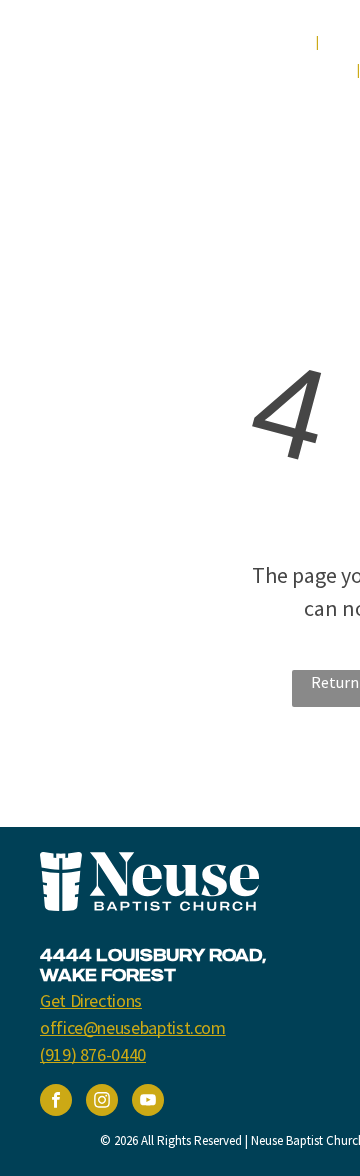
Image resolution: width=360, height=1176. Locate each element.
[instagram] (102, 1102)
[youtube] (148, 1102)
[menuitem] (280, 42)
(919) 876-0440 (93, 1054)
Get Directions (91, 1000)
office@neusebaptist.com (133, 1027)
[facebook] (56, 1102)
